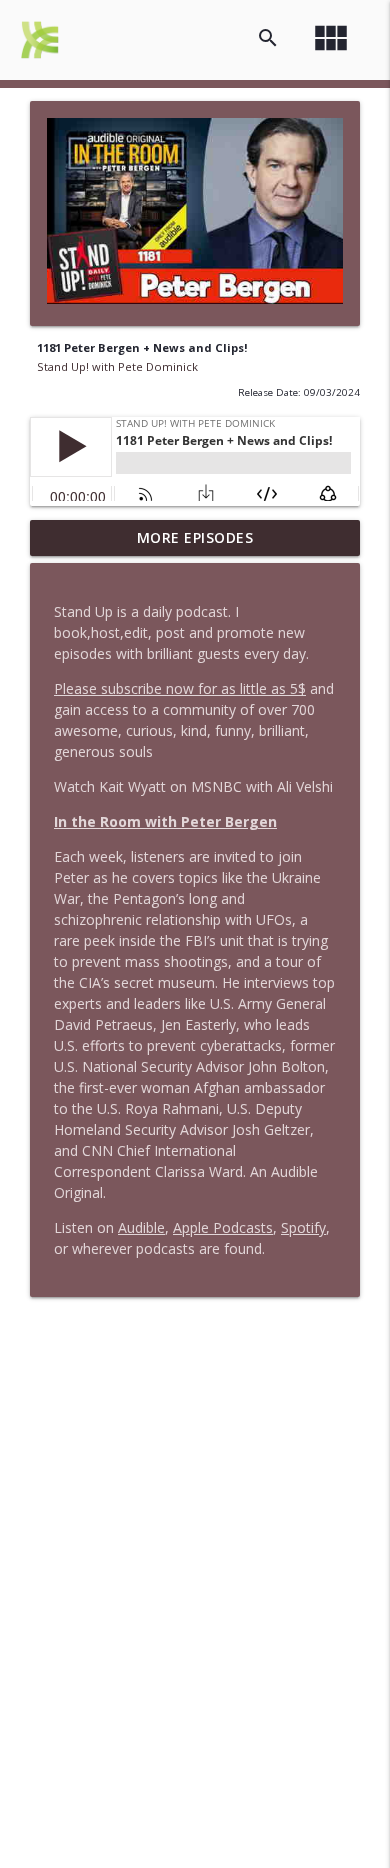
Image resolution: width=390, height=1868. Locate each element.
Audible (141, 1227)
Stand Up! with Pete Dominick (117, 366)
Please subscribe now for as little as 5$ (180, 688)
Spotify (303, 1227)
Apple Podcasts (223, 1227)
